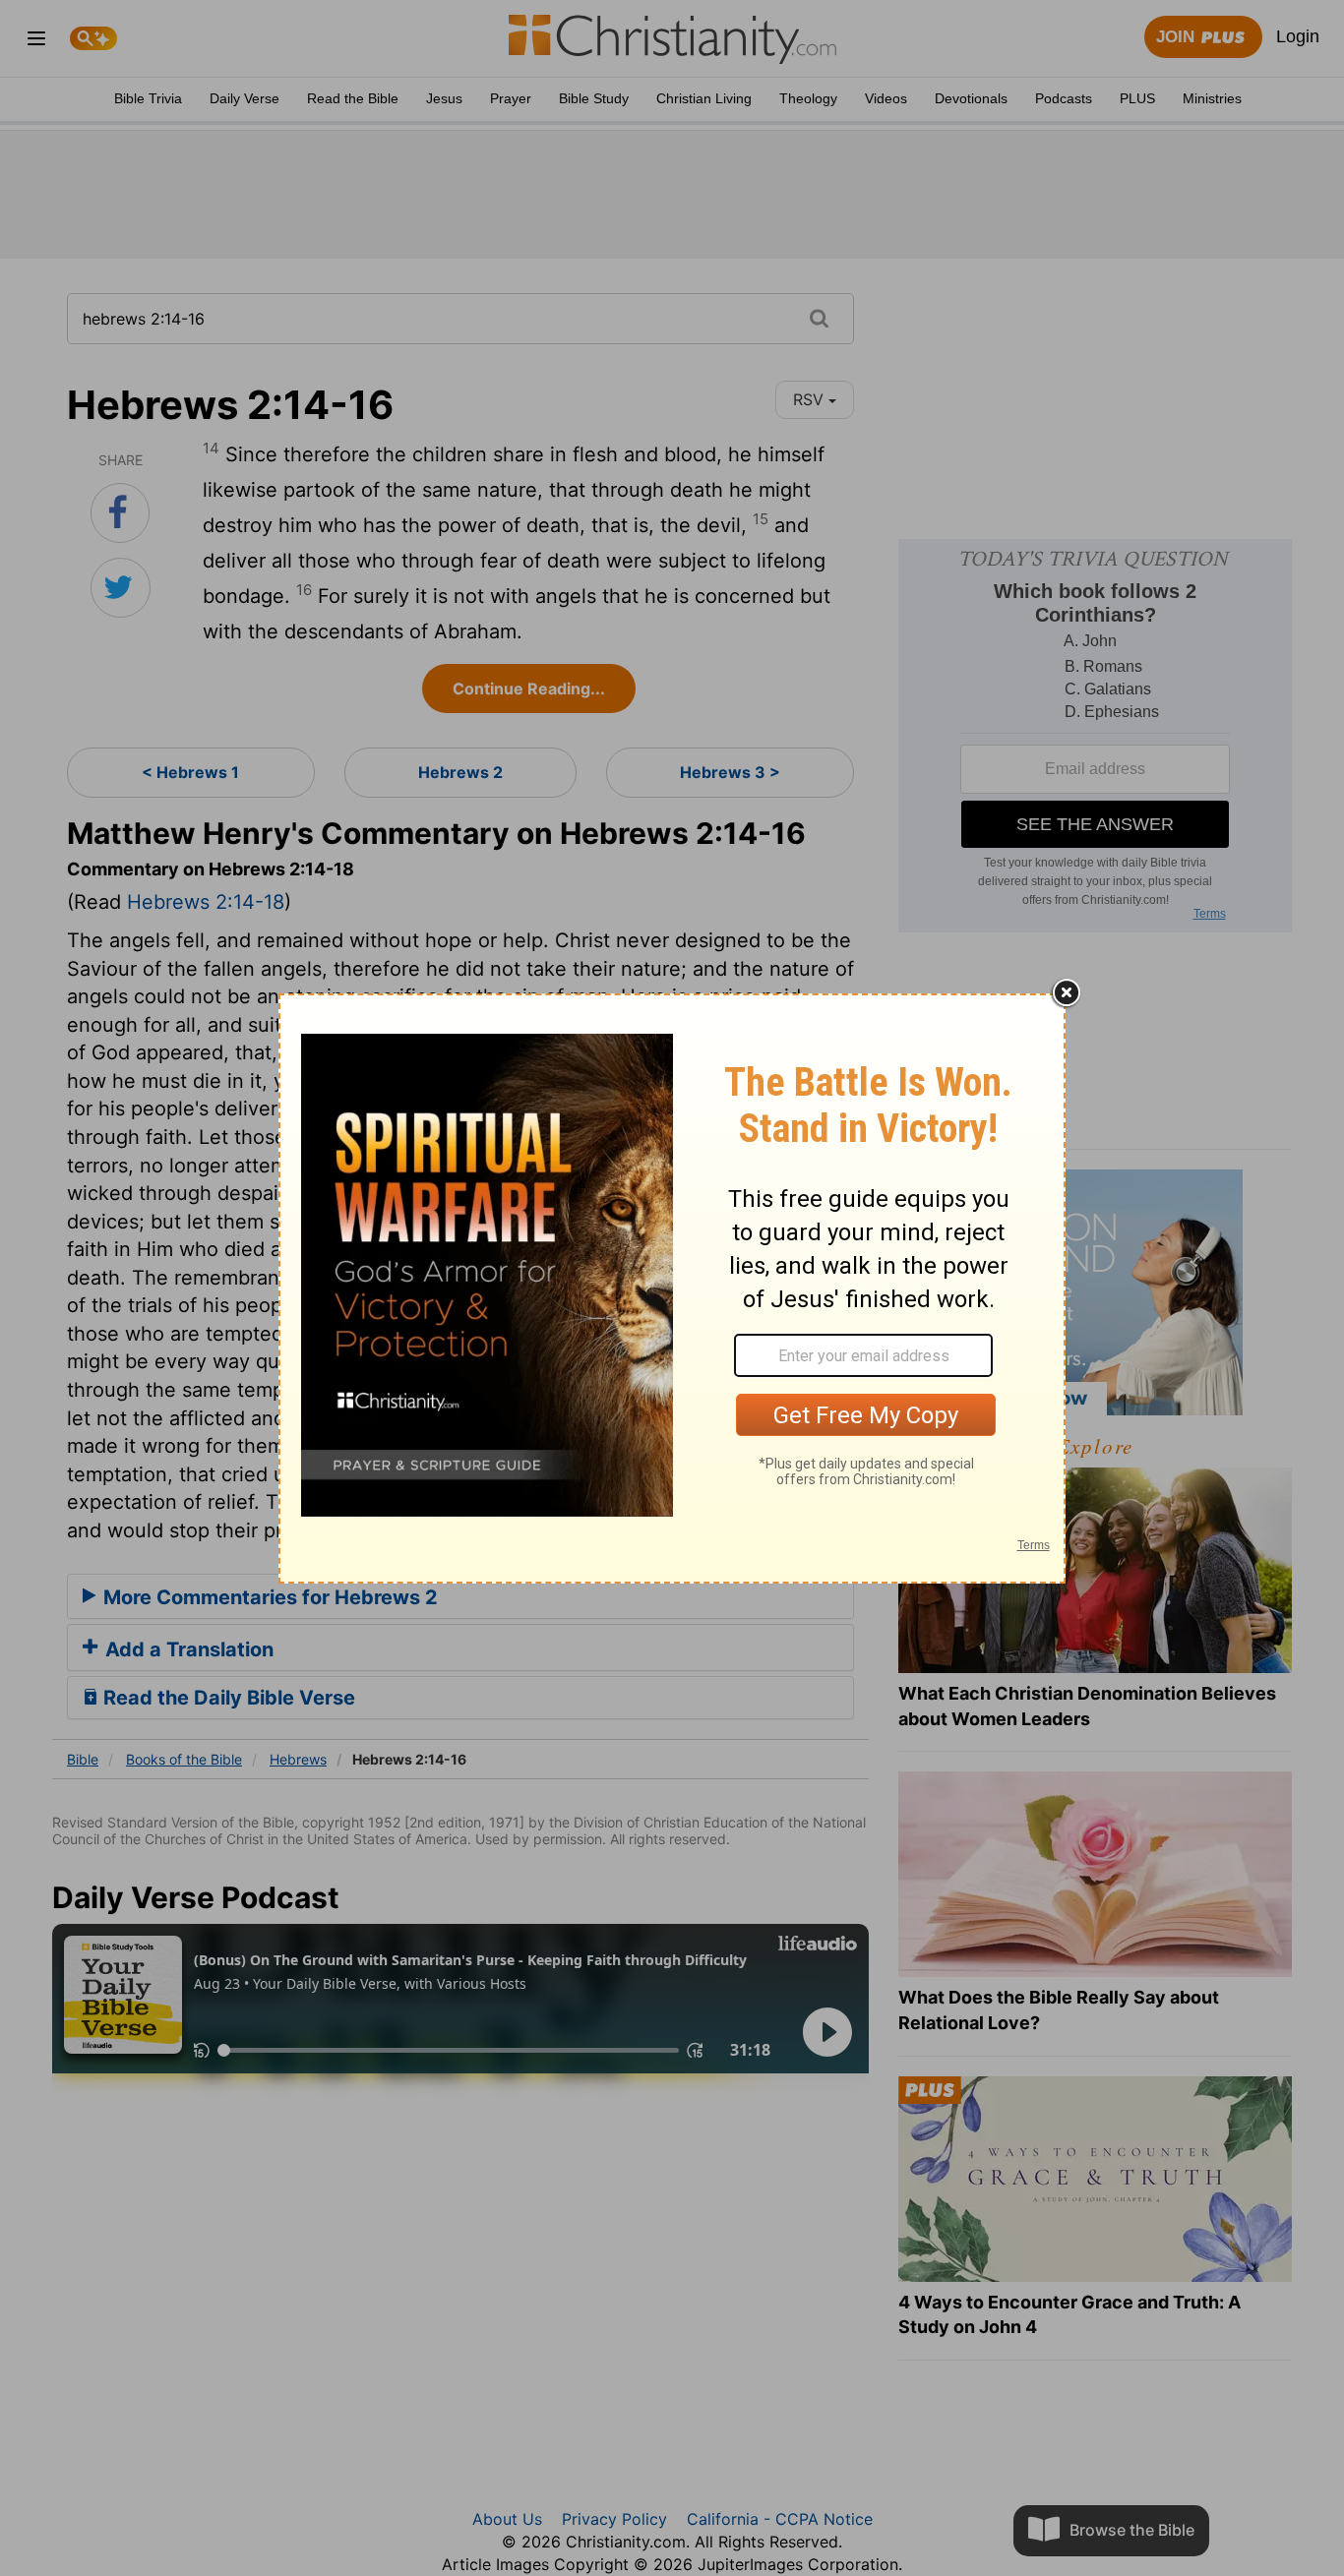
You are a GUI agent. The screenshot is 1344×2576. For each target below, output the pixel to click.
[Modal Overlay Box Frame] (672, 1288)
